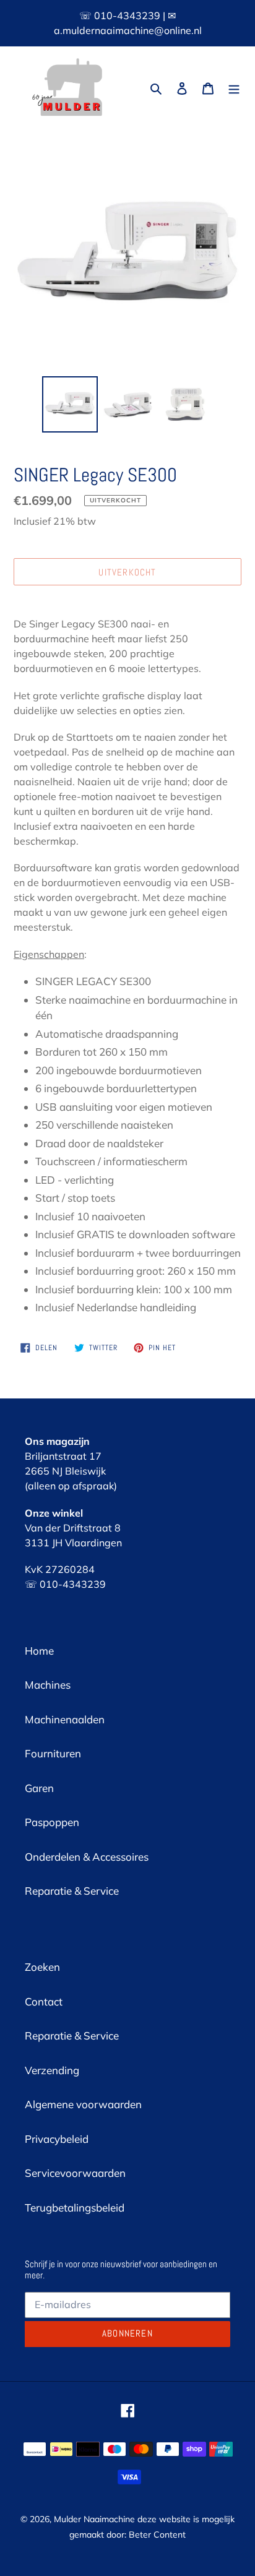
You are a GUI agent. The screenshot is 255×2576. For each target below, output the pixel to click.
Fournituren (53, 1753)
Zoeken (42, 1967)
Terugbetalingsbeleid (75, 2208)
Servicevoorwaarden (75, 2173)
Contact (44, 2001)
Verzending (52, 2070)
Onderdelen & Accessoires (87, 1857)
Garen (39, 1788)
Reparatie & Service (72, 1891)
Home (39, 1651)
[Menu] (234, 87)
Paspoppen (52, 1822)
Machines (48, 1685)
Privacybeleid (57, 2139)
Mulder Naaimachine (94, 2519)
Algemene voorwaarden (83, 2104)
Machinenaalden (65, 1719)
